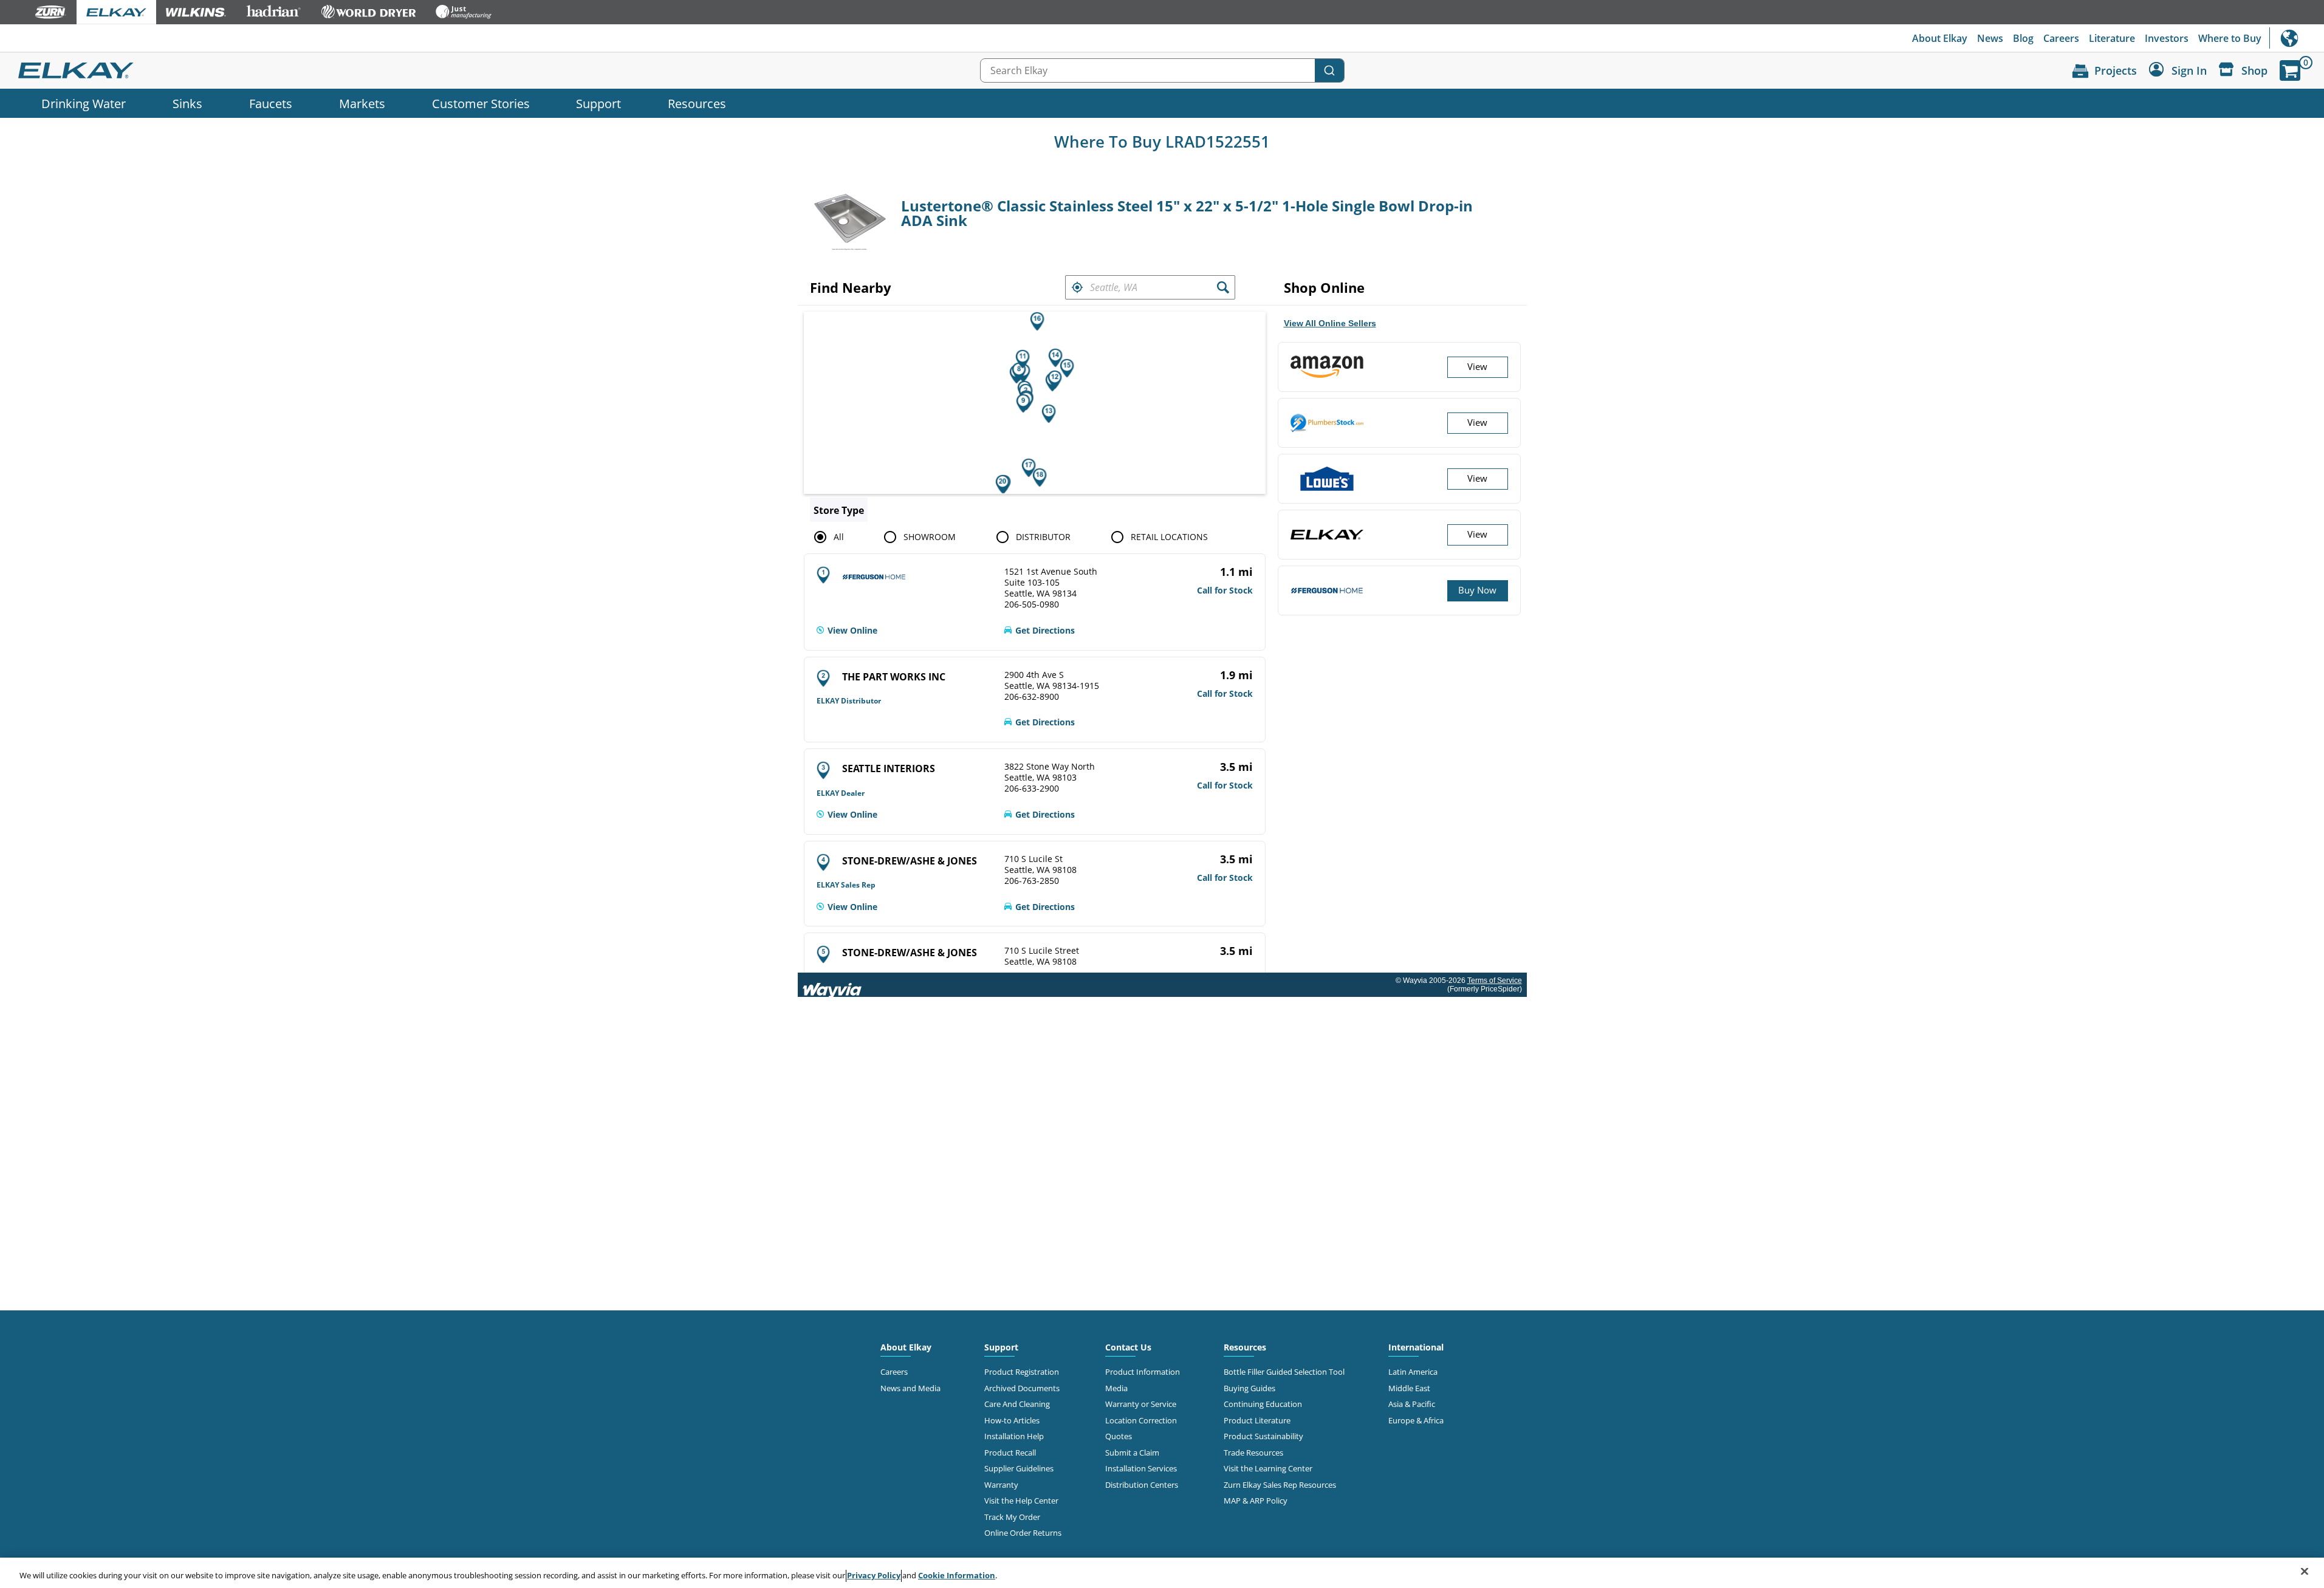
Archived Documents (1022, 1388)
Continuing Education (1263, 1404)
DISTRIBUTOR (1043, 537)
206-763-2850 (1032, 881)
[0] (2290, 70)
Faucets (271, 103)
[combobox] (1162, 70)
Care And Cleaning (1017, 1404)
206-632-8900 (1032, 697)
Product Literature (1257, 1420)
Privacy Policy (874, 1575)
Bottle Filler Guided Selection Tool (1284, 1372)
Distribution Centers (1142, 1485)
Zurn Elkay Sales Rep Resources (1280, 1485)
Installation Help (1014, 1436)
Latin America (1413, 1372)
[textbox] (1150, 287)
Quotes (1119, 1436)
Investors (2167, 38)
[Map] (1035, 403)
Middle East (1409, 1388)
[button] (1077, 287)
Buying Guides (1249, 1388)
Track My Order (1012, 1517)
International (2297, 38)
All (839, 537)
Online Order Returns (1023, 1533)
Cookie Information (957, 1575)
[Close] (2305, 1572)
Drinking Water (84, 103)
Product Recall (1010, 1453)
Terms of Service (1495, 981)
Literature (2112, 38)
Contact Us (1128, 1347)
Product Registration (1022, 1372)
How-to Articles (1012, 1420)
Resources (697, 103)
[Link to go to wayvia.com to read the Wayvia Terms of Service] (833, 985)
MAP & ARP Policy (1256, 1501)
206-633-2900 (1032, 789)
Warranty (1001, 1485)
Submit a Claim (1132, 1453)
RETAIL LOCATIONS (1169, 537)
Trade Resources (1253, 1453)
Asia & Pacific (1412, 1404)
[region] (1162, 1573)
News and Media (910, 1388)
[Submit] (1329, 70)
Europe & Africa (1416, 1420)
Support (598, 103)
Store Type (839, 510)
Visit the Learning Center (1268, 1468)
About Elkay (1940, 38)
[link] (847, 631)
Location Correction (1141, 1420)
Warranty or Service (1141, 1404)
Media (1116, 1388)
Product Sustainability (1263, 1436)
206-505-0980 (1032, 604)
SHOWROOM (930, 537)
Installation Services (1141, 1468)
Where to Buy (2230, 38)
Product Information (1143, 1372)
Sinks (187, 103)
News (1990, 38)
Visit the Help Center (1021, 1501)
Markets (362, 103)
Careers (2061, 38)
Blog (2023, 38)
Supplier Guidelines (1019, 1468)
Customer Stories (481, 103)
